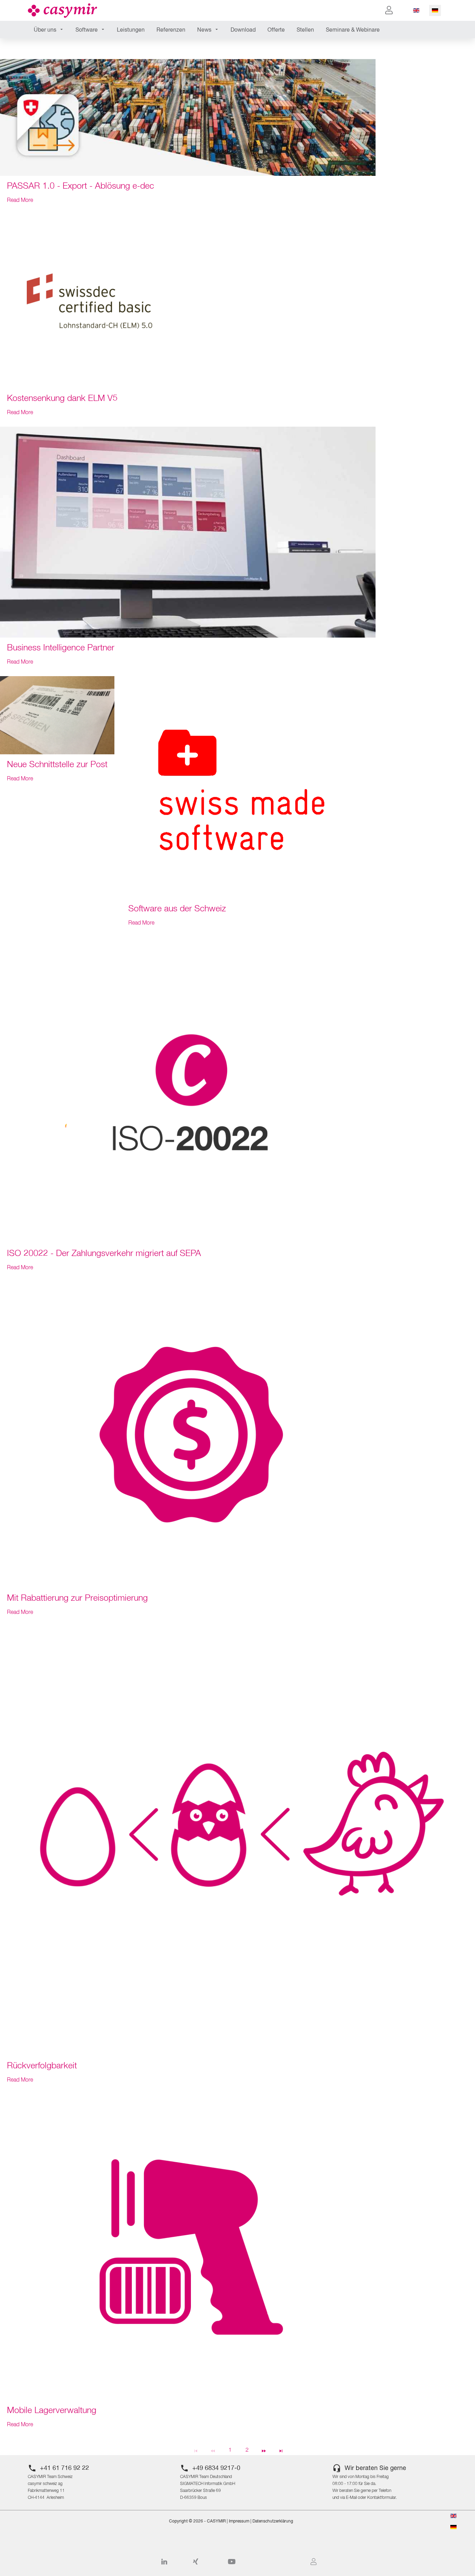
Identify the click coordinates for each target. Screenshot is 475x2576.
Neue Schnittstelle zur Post (57, 765)
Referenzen (171, 30)
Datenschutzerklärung (273, 2521)
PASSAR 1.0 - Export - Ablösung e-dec (80, 186)
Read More (20, 200)
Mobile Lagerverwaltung (52, 2411)
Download (243, 30)
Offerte (276, 30)
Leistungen (131, 30)
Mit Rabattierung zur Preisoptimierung (77, 1598)
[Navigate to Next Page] (264, 2450)
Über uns (45, 30)
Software (87, 30)
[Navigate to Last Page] (281, 2450)
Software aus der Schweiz (177, 909)
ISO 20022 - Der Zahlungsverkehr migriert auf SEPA (104, 1254)
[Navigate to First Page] (196, 2450)
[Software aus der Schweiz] (246, 787)
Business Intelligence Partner (61, 648)
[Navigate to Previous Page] (213, 2450)
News (204, 30)
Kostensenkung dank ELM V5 (62, 399)
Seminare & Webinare (353, 30)
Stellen (305, 30)
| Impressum (237, 2521)
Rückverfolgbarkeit (42, 2066)
